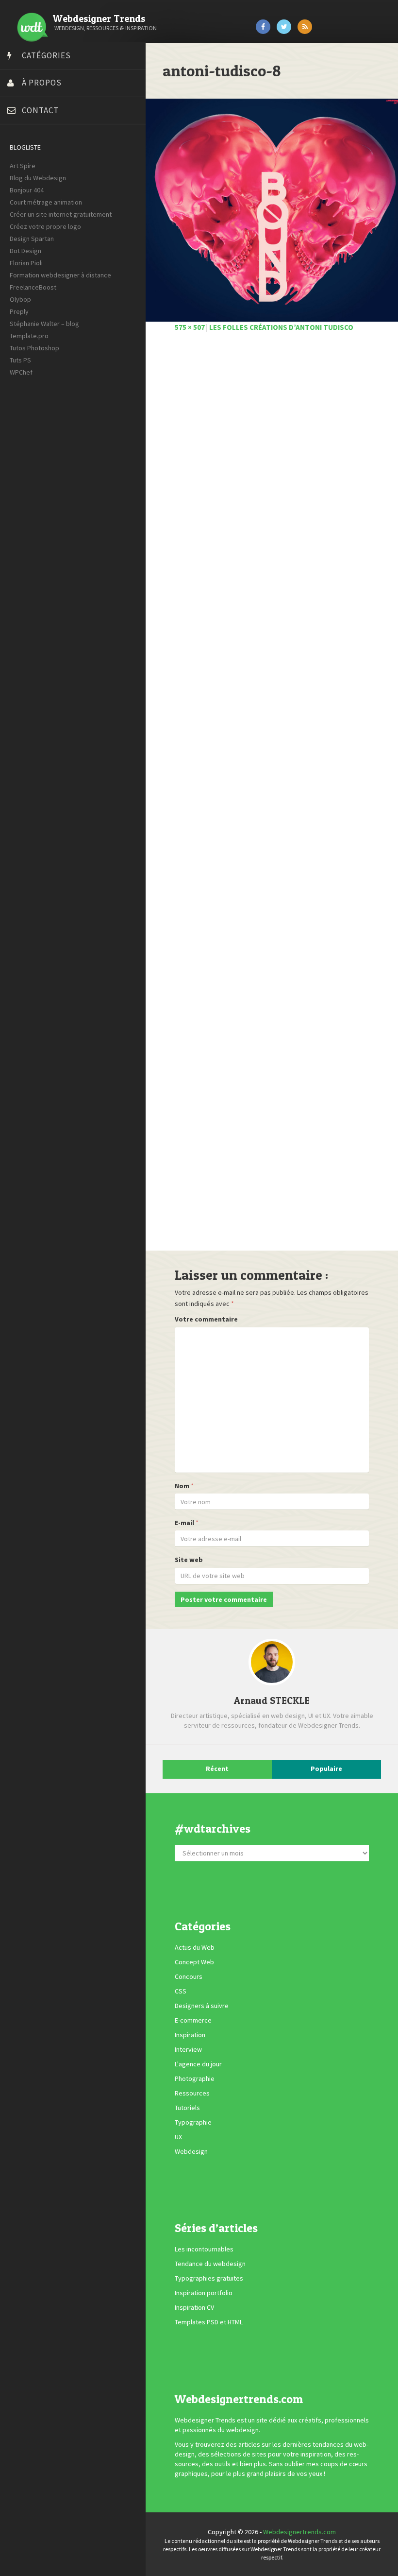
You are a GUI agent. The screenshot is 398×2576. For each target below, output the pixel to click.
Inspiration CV (194, 2308)
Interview (188, 2049)
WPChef (21, 372)
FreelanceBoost (33, 287)
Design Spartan (32, 239)
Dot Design (25, 251)
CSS (181, 1991)
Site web (189, 1560)
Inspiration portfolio (204, 2293)
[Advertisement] (272, 797)
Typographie (193, 2122)
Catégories (46, 55)
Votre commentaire (206, 1319)
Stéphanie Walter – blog (44, 324)
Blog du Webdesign (38, 178)
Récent (217, 1769)
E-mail (184, 1523)
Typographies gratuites (209, 2279)
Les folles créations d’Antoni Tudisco (281, 327)
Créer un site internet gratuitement (61, 214)
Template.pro (29, 336)
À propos (42, 83)
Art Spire (23, 166)
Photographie (195, 2078)
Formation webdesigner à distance (60, 275)
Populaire (326, 1769)
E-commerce (193, 2020)
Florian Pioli (26, 263)
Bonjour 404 (27, 190)
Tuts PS (20, 360)
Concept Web (194, 1962)
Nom (182, 1486)
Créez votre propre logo (45, 226)
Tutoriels (187, 2108)
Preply (19, 311)
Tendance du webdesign (210, 2264)
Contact (40, 110)
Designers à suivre (202, 2006)
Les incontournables (204, 2250)
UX (178, 2137)
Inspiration (190, 2035)
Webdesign (191, 2151)
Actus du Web (195, 1947)
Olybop (20, 299)
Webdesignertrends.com (299, 2532)
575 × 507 (190, 327)
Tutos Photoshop (34, 348)
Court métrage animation (46, 202)
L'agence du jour (198, 2064)
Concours (189, 1976)
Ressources (192, 2093)
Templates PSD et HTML (209, 2322)
